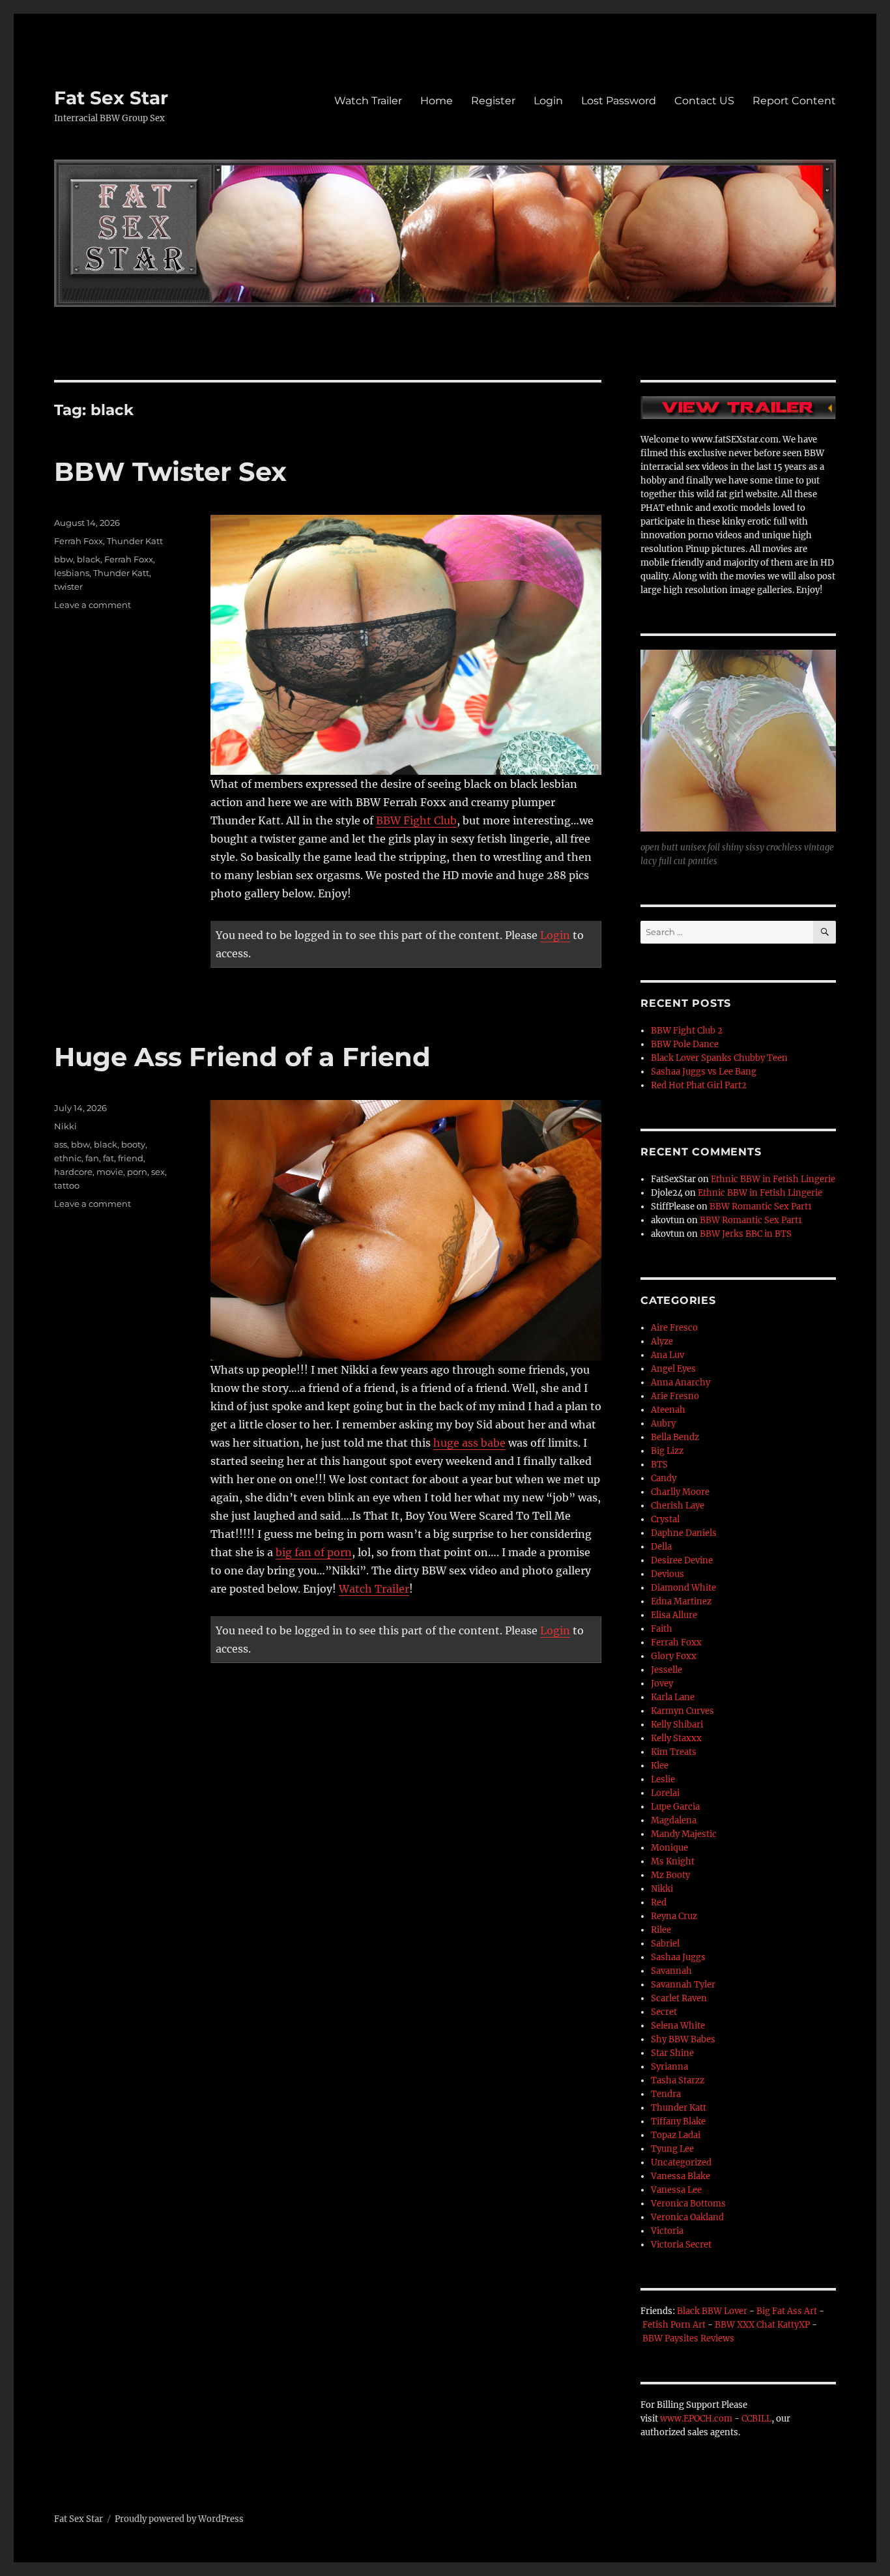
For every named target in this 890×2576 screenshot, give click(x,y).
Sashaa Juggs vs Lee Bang (704, 1072)
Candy (664, 1478)
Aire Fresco (674, 1328)
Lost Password (619, 101)
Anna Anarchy (681, 1382)
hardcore (73, 1172)
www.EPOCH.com (696, 2419)
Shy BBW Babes (683, 2039)
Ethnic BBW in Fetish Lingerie (773, 1179)
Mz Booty (670, 1875)
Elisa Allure (674, 1615)
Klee (660, 1766)
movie (110, 1172)
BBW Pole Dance (685, 1044)
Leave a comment (93, 605)
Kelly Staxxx (676, 1738)
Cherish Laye (678, 1506)
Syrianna (669, 2067)
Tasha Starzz (678, 2080)
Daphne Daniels (684, 1533)
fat (108, 1158)
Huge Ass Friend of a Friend (242, 1057)
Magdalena (674, 1820)
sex (158, 1172)
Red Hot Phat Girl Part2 (699, 1085)
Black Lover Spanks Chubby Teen (719, 1058)
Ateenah (668, 1410)
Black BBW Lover (712, 2311)
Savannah (671, 1971)
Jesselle (667, 1670)
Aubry (663, 1424)
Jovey (662, 1684)
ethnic (68, 1158)
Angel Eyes (673, 1369)
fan (92, 1158)
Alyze (662, 1341)
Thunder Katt (135, 541)
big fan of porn (314, 1552)
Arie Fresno (675, 1396)
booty (133, 1144)
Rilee (661, 1930)
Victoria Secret (681, 2245)
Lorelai (665, 1793)
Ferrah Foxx (79, 541)
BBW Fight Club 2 (687, 1031)
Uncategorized (681, 2163)
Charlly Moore (680, 1492)
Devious (667, 1574)
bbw (64, 559)
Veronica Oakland (687, 2217)
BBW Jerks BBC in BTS (746, 1234)
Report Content (794, 101)
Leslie (663, 1779)
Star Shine (672, 2053)
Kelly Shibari (677, 1725)
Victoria (667, 2231)
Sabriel (665, 1944)
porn (137, 1172)
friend (131, 1158)
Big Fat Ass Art (787, 2311)
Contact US (704, 101)
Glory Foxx (674, 1656)
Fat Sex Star (111, 98)
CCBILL (756, 2419)
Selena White (678, 2026)
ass (61, 1144)
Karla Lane (673, 1697)
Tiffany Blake (678, 2121)
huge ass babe (469, 1443)
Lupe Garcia (675, 1807)
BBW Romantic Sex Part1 (761, 1207)
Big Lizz (667, 1451)
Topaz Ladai (676, 2135)
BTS (659, 1465)
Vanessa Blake (681, 2176)
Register (493, 101)
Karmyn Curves (682, 1711)
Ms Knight (673, 1861)
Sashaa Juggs (678, 1957)
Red (659, 1903)
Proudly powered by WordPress (179, 2519)
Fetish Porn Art (674, 2325)
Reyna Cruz (674, 1916)
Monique (669, 1848)
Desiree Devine (682, 1560)
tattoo (67, 1185)
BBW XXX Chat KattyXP (762, 2325)
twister (68, 586)
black (89, 559)
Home (437, 101)
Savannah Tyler (683, 1985)
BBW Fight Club (416, 820)
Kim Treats (674, 1752)
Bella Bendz (675, 1437)
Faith (662, 1629)
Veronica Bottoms (688, 2204)
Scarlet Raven (679, 1998)
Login (548, 101)
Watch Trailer (368, 101)
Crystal (665, 1519)
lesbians (72, 573)
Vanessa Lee (676, 2190)
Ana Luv (667, 1355)
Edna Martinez (681, 1601)
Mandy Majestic (684, 1834)
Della (661, 1547)
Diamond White (683, 1588)
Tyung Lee (672, 2149)
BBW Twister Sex (170, 471)
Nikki (65, 1126)
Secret (664, 2012)
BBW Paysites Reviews (688, 2338)
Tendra (666, 2094)
